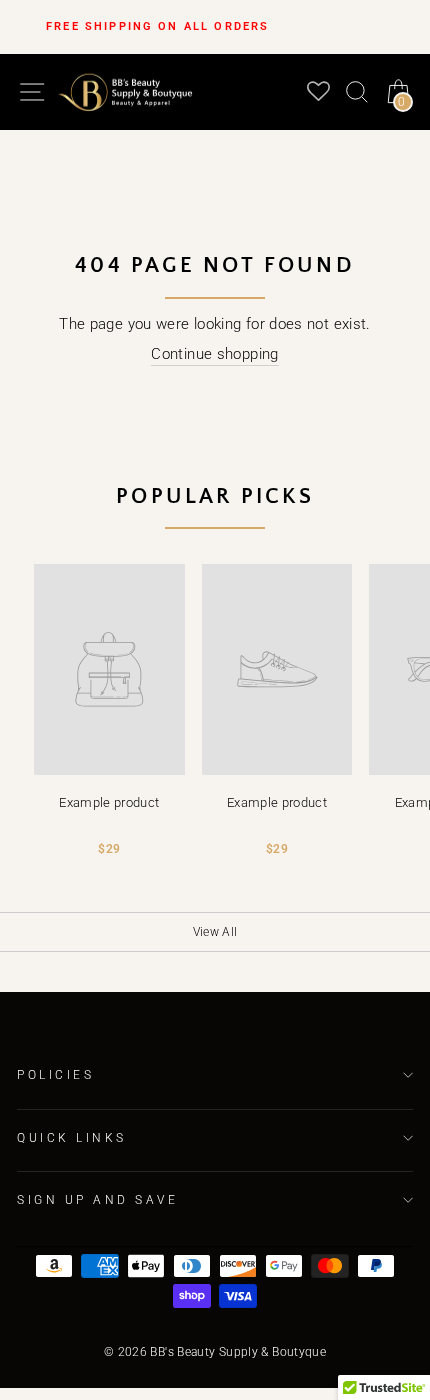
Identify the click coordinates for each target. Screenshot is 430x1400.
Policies (55, 1075)
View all (215, 932)
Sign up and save (98, 1200)
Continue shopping (214, 354)
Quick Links (72, 1138)
